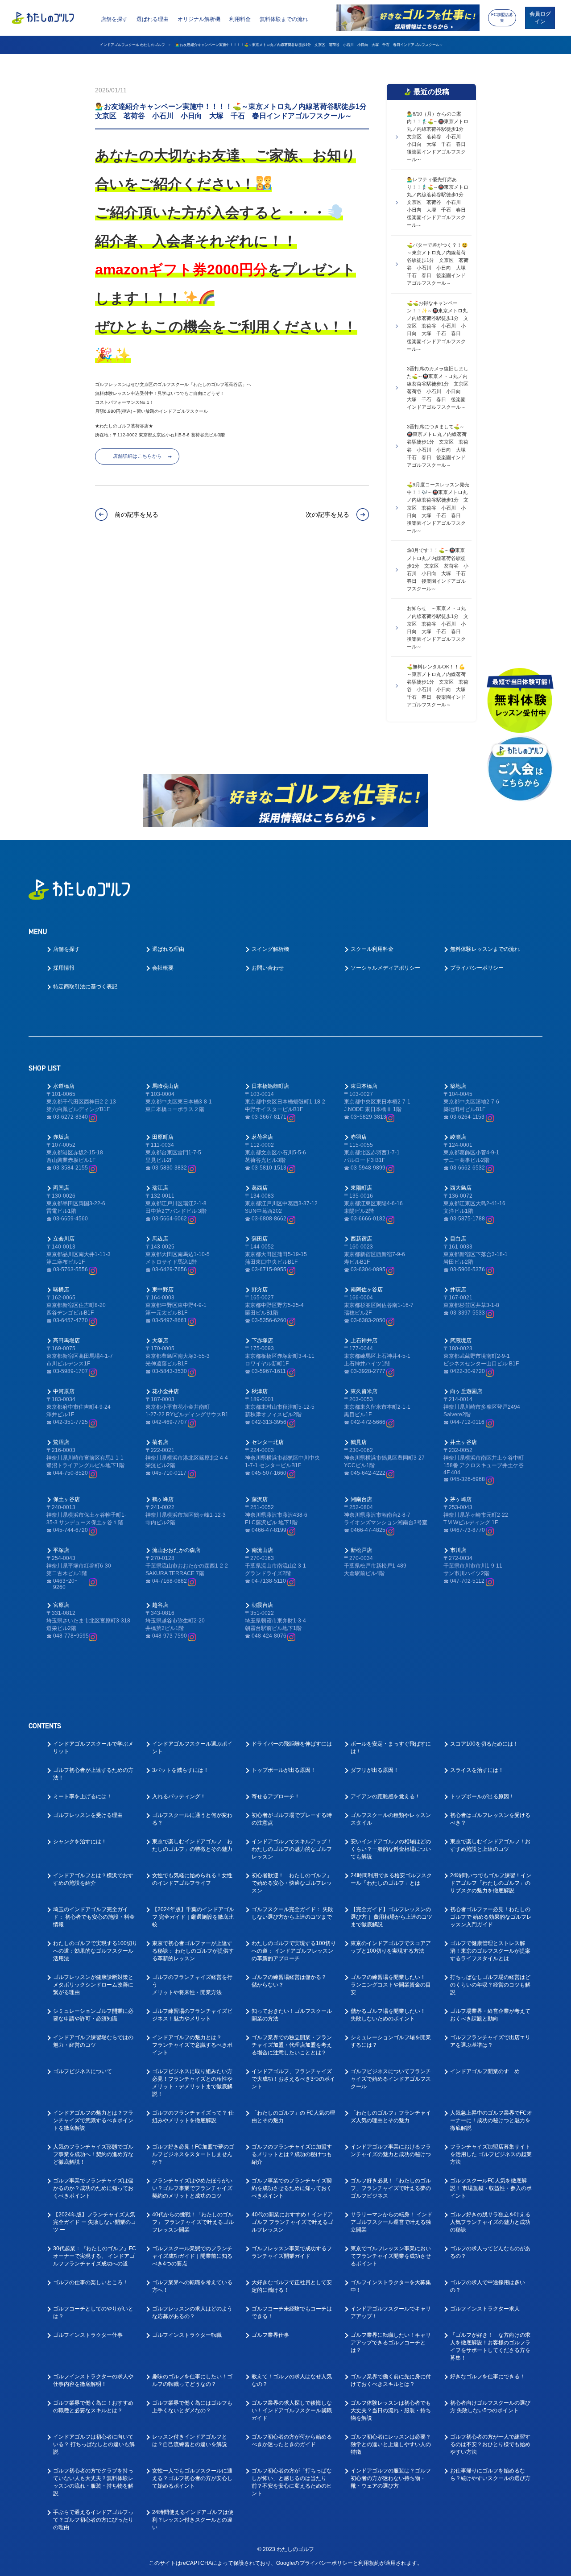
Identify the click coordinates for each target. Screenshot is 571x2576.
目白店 (458, 1239)
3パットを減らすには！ (180, 1770)
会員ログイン (540, 18)
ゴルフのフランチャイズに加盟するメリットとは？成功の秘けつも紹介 (292, 2154)
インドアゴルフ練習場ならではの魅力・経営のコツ (93, 2041)
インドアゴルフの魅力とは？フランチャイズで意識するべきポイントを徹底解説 (93, 2120)
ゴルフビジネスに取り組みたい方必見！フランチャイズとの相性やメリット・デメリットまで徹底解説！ (192, 2083)
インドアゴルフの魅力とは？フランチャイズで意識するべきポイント (192, 2045)
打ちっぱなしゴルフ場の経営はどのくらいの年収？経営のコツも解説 (490, 1985)
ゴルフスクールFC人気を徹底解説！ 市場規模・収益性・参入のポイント (491, 2188)
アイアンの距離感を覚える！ (385, 1796)
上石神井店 (364, 1340)
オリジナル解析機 (199, 19)
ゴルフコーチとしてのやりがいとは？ (93, 2313)
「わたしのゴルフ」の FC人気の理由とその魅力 (293, 2117)
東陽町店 (361, 1188)
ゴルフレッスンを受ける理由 (88, 1815)
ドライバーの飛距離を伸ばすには (292, 1744)
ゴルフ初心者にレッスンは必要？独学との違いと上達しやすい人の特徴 (391, 2444)
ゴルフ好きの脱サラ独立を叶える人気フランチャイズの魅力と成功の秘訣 (490, 2222)
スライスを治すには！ (477, 1770)
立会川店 (64, 1239)
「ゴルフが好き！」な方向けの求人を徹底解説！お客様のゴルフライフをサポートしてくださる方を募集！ (490, 2346)
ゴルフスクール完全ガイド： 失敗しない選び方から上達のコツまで (292, 1913)
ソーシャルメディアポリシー (385, 968)
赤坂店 (61, 1137)
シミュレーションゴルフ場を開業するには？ (391, 2041)
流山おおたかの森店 (176, 1550)
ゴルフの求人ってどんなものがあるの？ (490, 2252)
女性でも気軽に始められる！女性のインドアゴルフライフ (192, 1879)
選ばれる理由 (153, 19)
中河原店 (64, 1391)
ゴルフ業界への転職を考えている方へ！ (192, 2286)
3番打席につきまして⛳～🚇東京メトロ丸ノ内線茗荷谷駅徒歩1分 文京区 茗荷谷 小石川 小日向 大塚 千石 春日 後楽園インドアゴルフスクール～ (439, 446)
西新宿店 (361, 1239)
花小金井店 (166, 1391)
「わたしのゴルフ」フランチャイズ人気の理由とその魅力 (391, 2117)
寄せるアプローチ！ (276, 1796)
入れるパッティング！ (179, 1796)
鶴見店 (359, 1442)
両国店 (61, 1188)
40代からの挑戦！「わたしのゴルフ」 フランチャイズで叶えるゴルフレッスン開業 (193, 2222)
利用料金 (240, 19)
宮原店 (61, 1605)
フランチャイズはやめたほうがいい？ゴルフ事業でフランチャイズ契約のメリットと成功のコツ (192, 2188)
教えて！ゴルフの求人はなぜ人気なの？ (292, 2380)
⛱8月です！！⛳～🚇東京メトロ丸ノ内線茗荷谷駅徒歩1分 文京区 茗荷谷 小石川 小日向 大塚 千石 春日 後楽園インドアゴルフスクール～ (439, 569)
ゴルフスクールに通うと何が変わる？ (192, 1819)
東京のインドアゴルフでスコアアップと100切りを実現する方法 (391, 1947)
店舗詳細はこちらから (137, 456)
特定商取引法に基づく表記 (85, 987)
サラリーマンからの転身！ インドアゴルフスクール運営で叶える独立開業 (391, 2222)
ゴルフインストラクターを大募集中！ (391, 2286)
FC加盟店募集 (502, 18)
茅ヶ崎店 (461, 1499)
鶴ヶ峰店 (163, 1499)
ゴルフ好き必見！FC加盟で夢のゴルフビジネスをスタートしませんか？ (193, 2154)
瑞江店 (160, 1188)
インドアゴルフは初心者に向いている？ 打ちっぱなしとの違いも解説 (94, 2444)
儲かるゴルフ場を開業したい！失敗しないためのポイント (388, 2015)
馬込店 (160, 1239)
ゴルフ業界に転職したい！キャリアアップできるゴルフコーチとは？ (391, 2343)
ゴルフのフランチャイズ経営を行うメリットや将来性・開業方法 (192, 1985)
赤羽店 (359, 1137)
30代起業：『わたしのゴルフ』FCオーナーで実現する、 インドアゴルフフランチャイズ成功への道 (95, 2256)
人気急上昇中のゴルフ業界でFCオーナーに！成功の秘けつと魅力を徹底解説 (491, 2120)
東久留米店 (364, 1391)
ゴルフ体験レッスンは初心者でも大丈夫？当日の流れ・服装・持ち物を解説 (391, 2410)
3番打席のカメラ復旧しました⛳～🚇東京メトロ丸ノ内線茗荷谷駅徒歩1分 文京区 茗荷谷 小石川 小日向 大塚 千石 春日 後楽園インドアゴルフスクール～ (439, 388)
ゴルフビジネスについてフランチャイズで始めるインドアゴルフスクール (391, 2079)
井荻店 (458, 1290)
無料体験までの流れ (284, 19)
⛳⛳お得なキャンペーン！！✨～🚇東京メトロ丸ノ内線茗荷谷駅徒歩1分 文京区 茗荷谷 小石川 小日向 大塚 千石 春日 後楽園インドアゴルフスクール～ (438, 326)
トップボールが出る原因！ (284, 1770)
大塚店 (160, 1340)
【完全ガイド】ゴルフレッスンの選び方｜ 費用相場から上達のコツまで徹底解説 (391, 1917)
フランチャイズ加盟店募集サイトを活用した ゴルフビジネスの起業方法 (491, 2154)
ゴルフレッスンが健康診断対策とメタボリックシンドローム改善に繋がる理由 (93, 1985)
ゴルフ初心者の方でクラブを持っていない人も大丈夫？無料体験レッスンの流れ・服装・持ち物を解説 (93, 2482)
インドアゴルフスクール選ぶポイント (192, 1748)
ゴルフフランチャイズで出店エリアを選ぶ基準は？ (490, 2041)
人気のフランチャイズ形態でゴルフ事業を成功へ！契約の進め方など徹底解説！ (93, 2154)
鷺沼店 (61, 1442)
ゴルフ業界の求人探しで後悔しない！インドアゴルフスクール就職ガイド (292, 2410)
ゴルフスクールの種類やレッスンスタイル (391, 1819)
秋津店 (260, 1391)
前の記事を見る (136, 514)
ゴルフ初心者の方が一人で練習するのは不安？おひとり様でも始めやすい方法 (490, 2444)
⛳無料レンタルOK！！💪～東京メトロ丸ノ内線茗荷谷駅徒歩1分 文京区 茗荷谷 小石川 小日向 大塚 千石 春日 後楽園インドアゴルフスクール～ (439, 686)
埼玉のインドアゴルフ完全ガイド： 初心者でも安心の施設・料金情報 (94, 1917)
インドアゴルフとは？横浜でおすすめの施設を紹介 (93, 1879)
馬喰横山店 (166, 1086)
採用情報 (64, 968)
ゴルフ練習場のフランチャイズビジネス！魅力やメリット (192, 2015)
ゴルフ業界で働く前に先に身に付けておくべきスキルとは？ (391, 2380)
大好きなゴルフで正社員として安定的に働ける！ (292, 2286)
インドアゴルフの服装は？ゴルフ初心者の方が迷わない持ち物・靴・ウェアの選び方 (391, 2478)
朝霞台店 (262, 1605)
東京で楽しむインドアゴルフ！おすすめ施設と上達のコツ (490, 1845)
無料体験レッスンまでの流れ (485, 949)
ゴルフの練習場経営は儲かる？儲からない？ (289, 1981)
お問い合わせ (268, 968)
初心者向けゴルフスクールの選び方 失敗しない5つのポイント (490, 2407)
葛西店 (260, 1188)
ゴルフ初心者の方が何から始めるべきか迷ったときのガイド (292, 2441)
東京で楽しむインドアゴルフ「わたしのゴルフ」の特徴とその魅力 (192, 1845)
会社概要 (163, 968)
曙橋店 (61, 1290)
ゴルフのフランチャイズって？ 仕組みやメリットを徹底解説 (193, 2117)
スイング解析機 (270, 949)
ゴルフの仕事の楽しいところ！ (91, 2282)
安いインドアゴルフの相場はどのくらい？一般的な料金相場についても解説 (391, 1849)
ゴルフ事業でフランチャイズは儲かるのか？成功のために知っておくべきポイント (93, 2188)
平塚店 (61, 1550)
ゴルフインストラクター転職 (187, 2335)
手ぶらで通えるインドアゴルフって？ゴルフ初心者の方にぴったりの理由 (93, 2520)
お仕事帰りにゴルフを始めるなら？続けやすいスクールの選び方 (490, 2474)
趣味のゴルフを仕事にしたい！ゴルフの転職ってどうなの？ (192, 2380)
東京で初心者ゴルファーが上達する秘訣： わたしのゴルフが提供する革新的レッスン (193, 1951)
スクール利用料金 (372, 949)
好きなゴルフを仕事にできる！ (488, 2377)
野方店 (260, 1290)
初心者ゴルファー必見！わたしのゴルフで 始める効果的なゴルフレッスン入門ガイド (491, 1917)
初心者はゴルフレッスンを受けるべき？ (490, 1819)
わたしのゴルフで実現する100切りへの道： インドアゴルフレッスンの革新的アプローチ (294, 1951)
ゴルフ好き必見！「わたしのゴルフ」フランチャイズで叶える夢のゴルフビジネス (391, 2188)
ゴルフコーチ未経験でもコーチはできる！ (292, 2313)
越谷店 (160, 1605)
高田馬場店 (66, 1340)
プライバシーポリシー (477, 968)
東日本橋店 (364, 1086)
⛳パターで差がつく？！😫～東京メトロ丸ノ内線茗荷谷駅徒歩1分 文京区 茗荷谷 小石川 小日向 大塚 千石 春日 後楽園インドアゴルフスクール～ (439, 264)
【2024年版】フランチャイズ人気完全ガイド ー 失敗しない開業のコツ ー (95, 2222)
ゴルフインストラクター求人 (485, 2309)
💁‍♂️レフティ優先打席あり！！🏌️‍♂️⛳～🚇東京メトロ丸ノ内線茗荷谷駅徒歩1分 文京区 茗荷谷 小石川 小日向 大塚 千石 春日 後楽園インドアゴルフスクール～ (439, 202)
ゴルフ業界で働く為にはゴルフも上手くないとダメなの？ (192, 2407)
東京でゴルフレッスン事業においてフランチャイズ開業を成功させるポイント (391, 2256)
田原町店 (163, 1137)
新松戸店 (361, 1550)
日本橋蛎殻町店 (270, 1086)
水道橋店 (64, 1086)
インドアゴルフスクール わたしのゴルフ (132, 45)
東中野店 (163, 1290)
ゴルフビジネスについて (83, 2071)
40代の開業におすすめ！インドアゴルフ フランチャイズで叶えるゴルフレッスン (292, 2222)
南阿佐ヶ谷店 (367, 1290)
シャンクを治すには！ (80, 1842)
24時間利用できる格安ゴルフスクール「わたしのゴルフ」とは (391, 1879)
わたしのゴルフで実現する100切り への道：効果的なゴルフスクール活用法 (95, 1951)
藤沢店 (260, 1499)
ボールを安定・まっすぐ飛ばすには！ (391, 1748)
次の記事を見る (327, 514)
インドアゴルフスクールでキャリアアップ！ (391, 2313)
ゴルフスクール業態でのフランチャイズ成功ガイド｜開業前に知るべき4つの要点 (192, 2256)
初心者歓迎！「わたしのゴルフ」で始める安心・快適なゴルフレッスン (292, 1883)
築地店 (458, 1086)
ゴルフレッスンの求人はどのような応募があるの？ (192, 2313)
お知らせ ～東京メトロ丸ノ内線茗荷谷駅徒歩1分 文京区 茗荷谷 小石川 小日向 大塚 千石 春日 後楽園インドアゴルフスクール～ (438, 627)
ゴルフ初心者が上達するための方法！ (93, 1774)
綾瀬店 (458, 1137)
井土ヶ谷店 (463, 1442)
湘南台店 (361, 1499)
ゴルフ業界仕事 (270, 2335)
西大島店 (461, 1188)
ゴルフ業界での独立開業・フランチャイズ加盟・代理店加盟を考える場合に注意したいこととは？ (292, 2045)
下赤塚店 (262, 1340)
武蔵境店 (461, 1340)
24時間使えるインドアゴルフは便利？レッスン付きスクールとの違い (193, 2520)
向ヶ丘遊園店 (466, 1391)
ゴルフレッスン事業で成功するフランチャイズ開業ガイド (292, 2252)
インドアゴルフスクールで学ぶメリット (93, 1748)
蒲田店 (260, 1239)
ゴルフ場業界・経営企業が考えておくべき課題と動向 (490, 2015)
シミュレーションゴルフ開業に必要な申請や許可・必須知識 (93, 2015)
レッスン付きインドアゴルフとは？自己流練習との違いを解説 (190, 2441)
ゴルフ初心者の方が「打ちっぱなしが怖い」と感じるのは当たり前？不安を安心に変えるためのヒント (292, 2482)
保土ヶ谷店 (66, 1499)
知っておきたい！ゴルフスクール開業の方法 (292, 2015)
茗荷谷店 (262, 1137)
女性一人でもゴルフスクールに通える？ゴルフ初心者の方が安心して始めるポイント (192, 2478)
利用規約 (369, 2563)
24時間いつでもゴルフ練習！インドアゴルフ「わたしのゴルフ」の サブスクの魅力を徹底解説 (491, 1883)
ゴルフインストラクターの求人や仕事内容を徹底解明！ (93, 2380)
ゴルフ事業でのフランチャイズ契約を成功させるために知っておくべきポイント (292, 2188)
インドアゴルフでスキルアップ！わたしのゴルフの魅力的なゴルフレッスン (292, 1849)
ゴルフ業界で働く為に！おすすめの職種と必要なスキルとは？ (93, 2407)
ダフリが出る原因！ (375, 1770)
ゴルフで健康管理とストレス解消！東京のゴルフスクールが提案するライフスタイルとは (490, 1951)
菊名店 (160, 1442)
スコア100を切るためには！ (484, 1744)
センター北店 (268, 1442)
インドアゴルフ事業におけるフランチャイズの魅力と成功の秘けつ (391, 2151)
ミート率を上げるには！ (83, 1796)
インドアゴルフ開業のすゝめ (485, 2071)
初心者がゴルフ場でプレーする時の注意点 (292, 1819)
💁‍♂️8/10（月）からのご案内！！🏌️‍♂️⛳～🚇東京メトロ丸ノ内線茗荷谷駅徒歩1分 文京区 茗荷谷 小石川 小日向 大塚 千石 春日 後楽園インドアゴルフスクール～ (439, 137)
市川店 (458, 1550)
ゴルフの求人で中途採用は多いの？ (488, 2286)
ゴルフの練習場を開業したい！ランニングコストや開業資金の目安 (391, 1985)
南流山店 (262, 1550)
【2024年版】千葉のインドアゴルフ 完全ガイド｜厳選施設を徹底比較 (193, 1917)
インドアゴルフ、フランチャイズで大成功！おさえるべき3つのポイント (293, 2079)
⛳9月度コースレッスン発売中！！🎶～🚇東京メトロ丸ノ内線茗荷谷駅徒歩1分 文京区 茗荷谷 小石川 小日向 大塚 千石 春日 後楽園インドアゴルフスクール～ (438, 507)
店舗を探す (114, 19)
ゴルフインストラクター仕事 (88, 2335)
